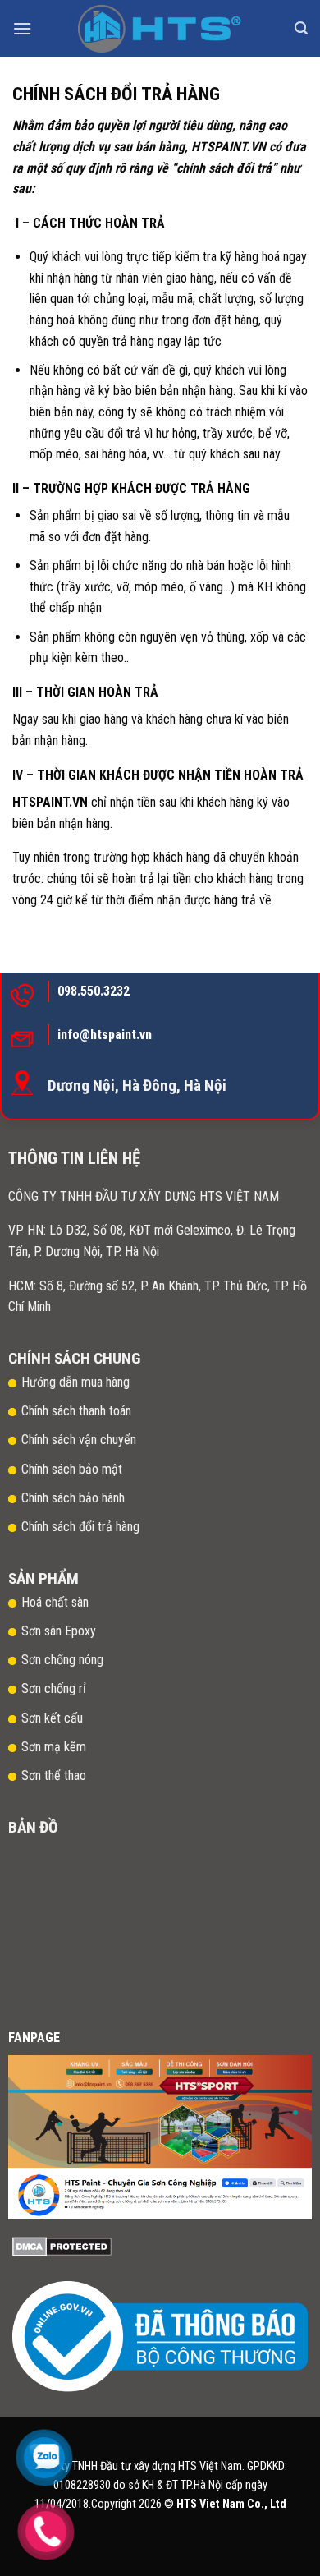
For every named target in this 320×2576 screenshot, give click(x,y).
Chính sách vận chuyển (79, 1440)
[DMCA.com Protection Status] (62, 2245)
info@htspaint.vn (105, 1035)
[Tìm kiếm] (301, 28)
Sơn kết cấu (52, 1718)
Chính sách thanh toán (76, 1411)
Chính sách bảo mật (72, 1469)
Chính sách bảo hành (73, 1498)
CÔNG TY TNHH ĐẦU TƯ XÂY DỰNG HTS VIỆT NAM (144, 1196)
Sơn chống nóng (62, 1660)
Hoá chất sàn (55, 1602)
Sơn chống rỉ (54, 1688)
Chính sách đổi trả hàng (82, 1527)
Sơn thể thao (54, 1776)
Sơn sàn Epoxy (59, 1631)
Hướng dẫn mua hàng (75, 1382)
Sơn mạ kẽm (54, 1747)
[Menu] (22, 28)
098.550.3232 (94, 991)
